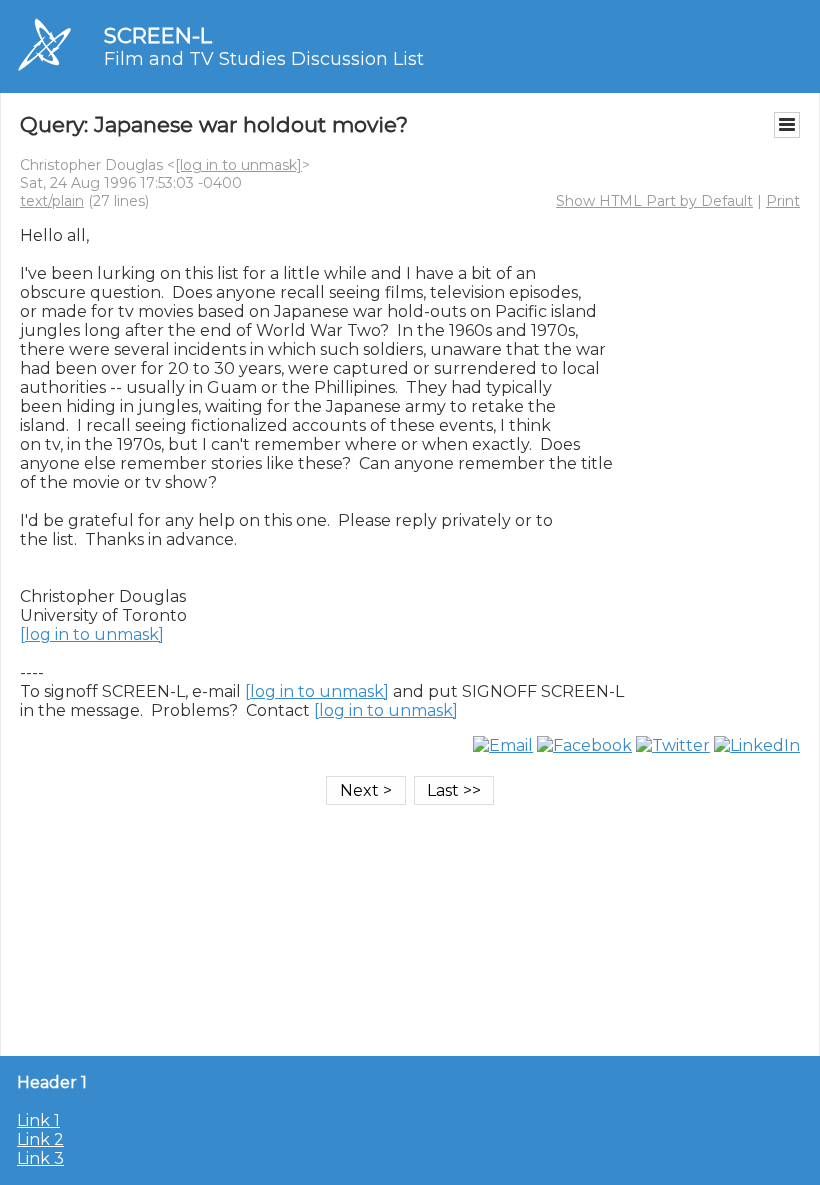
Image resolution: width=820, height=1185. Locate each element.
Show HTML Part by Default (654, 201)
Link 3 (40, 1158)
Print (783, 201)
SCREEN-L (158, 35)
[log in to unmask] (238, 165)
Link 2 (40, 1139)
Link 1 (38, 1120)
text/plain (52, 201)
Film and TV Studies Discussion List (264, 59)
